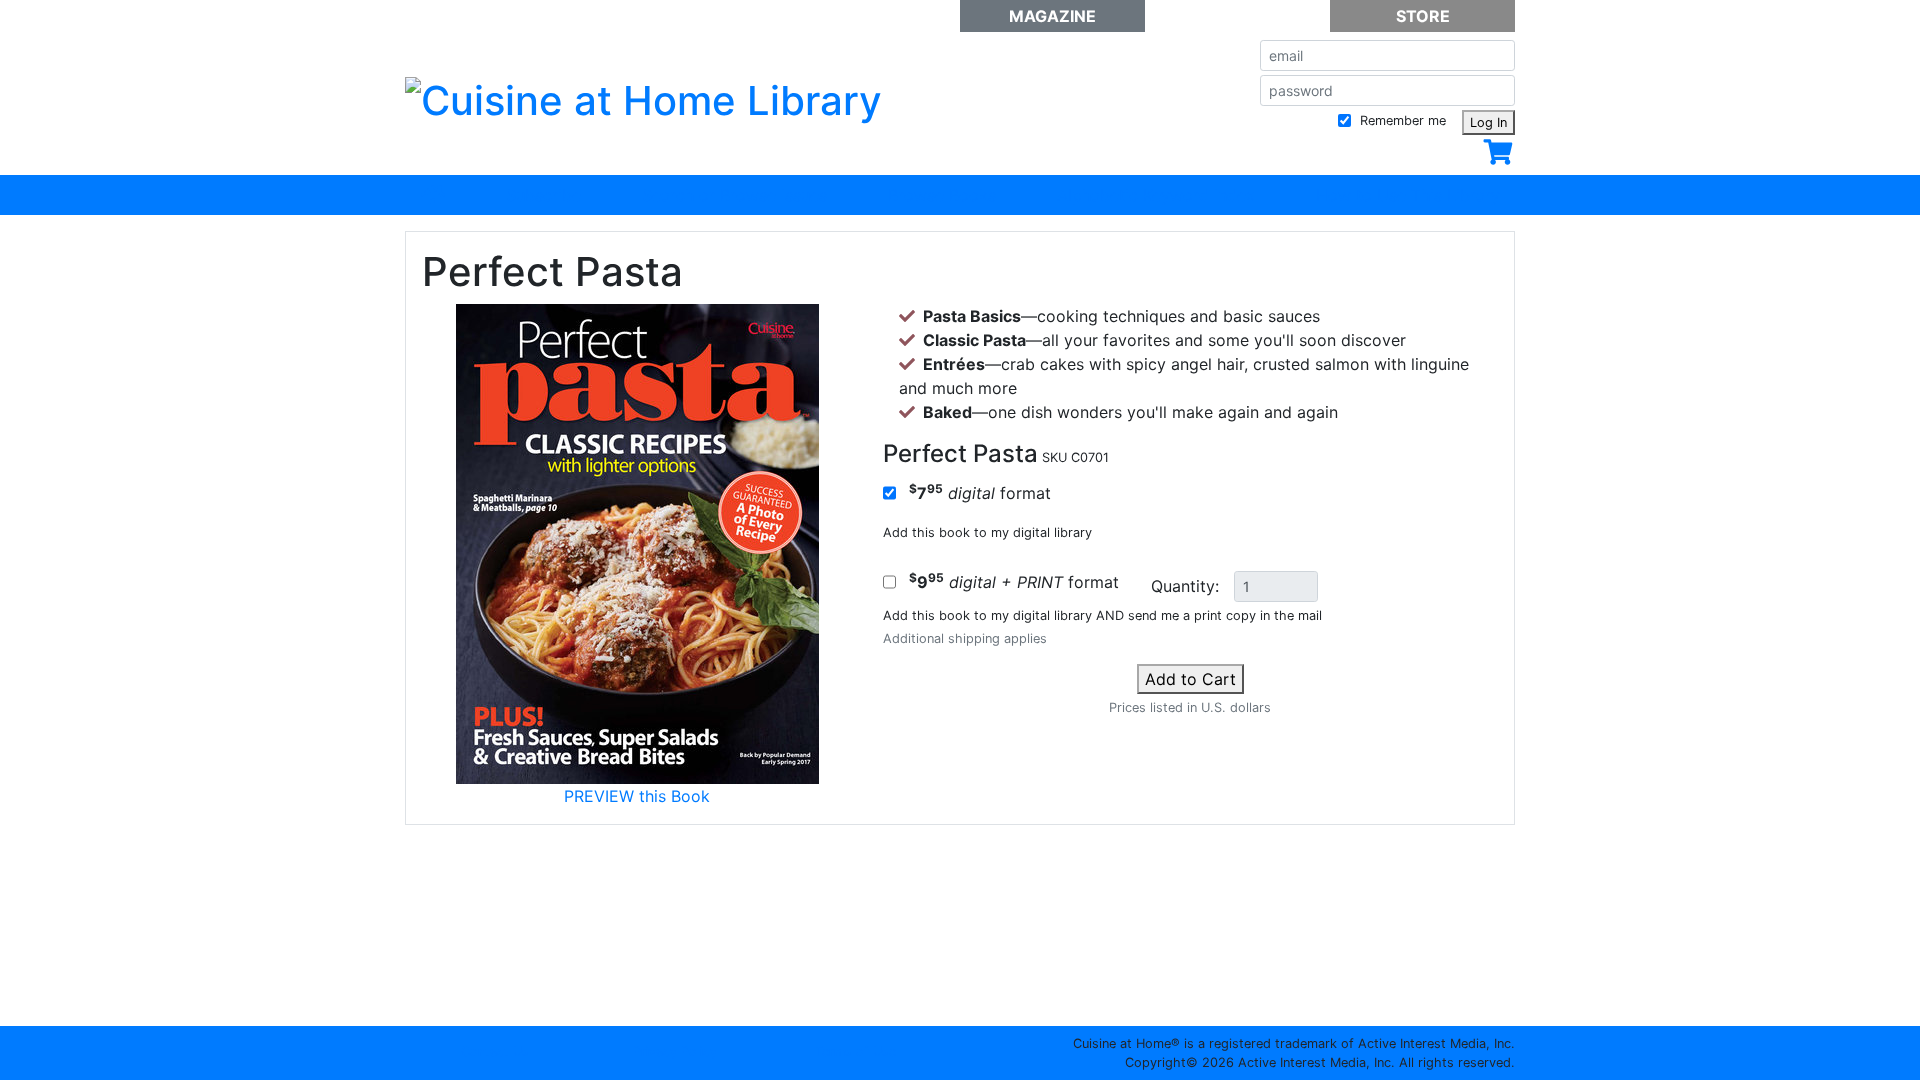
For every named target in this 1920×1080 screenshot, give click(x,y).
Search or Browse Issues (734, 195)
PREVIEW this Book (637, 796)
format (980, 492)
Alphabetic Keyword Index (1156, 195)
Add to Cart (1190, 679)
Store (1423, 16)
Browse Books (942, 195)
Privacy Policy (675, 1051)
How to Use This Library (1408, 195)
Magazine (1052, 16)
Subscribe (543, 195)
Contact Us (495, 1051)
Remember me (1401, 120)
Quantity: (1185, 586)
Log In (1488, 122)
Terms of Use (855, 1051)
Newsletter (1237, 16)
